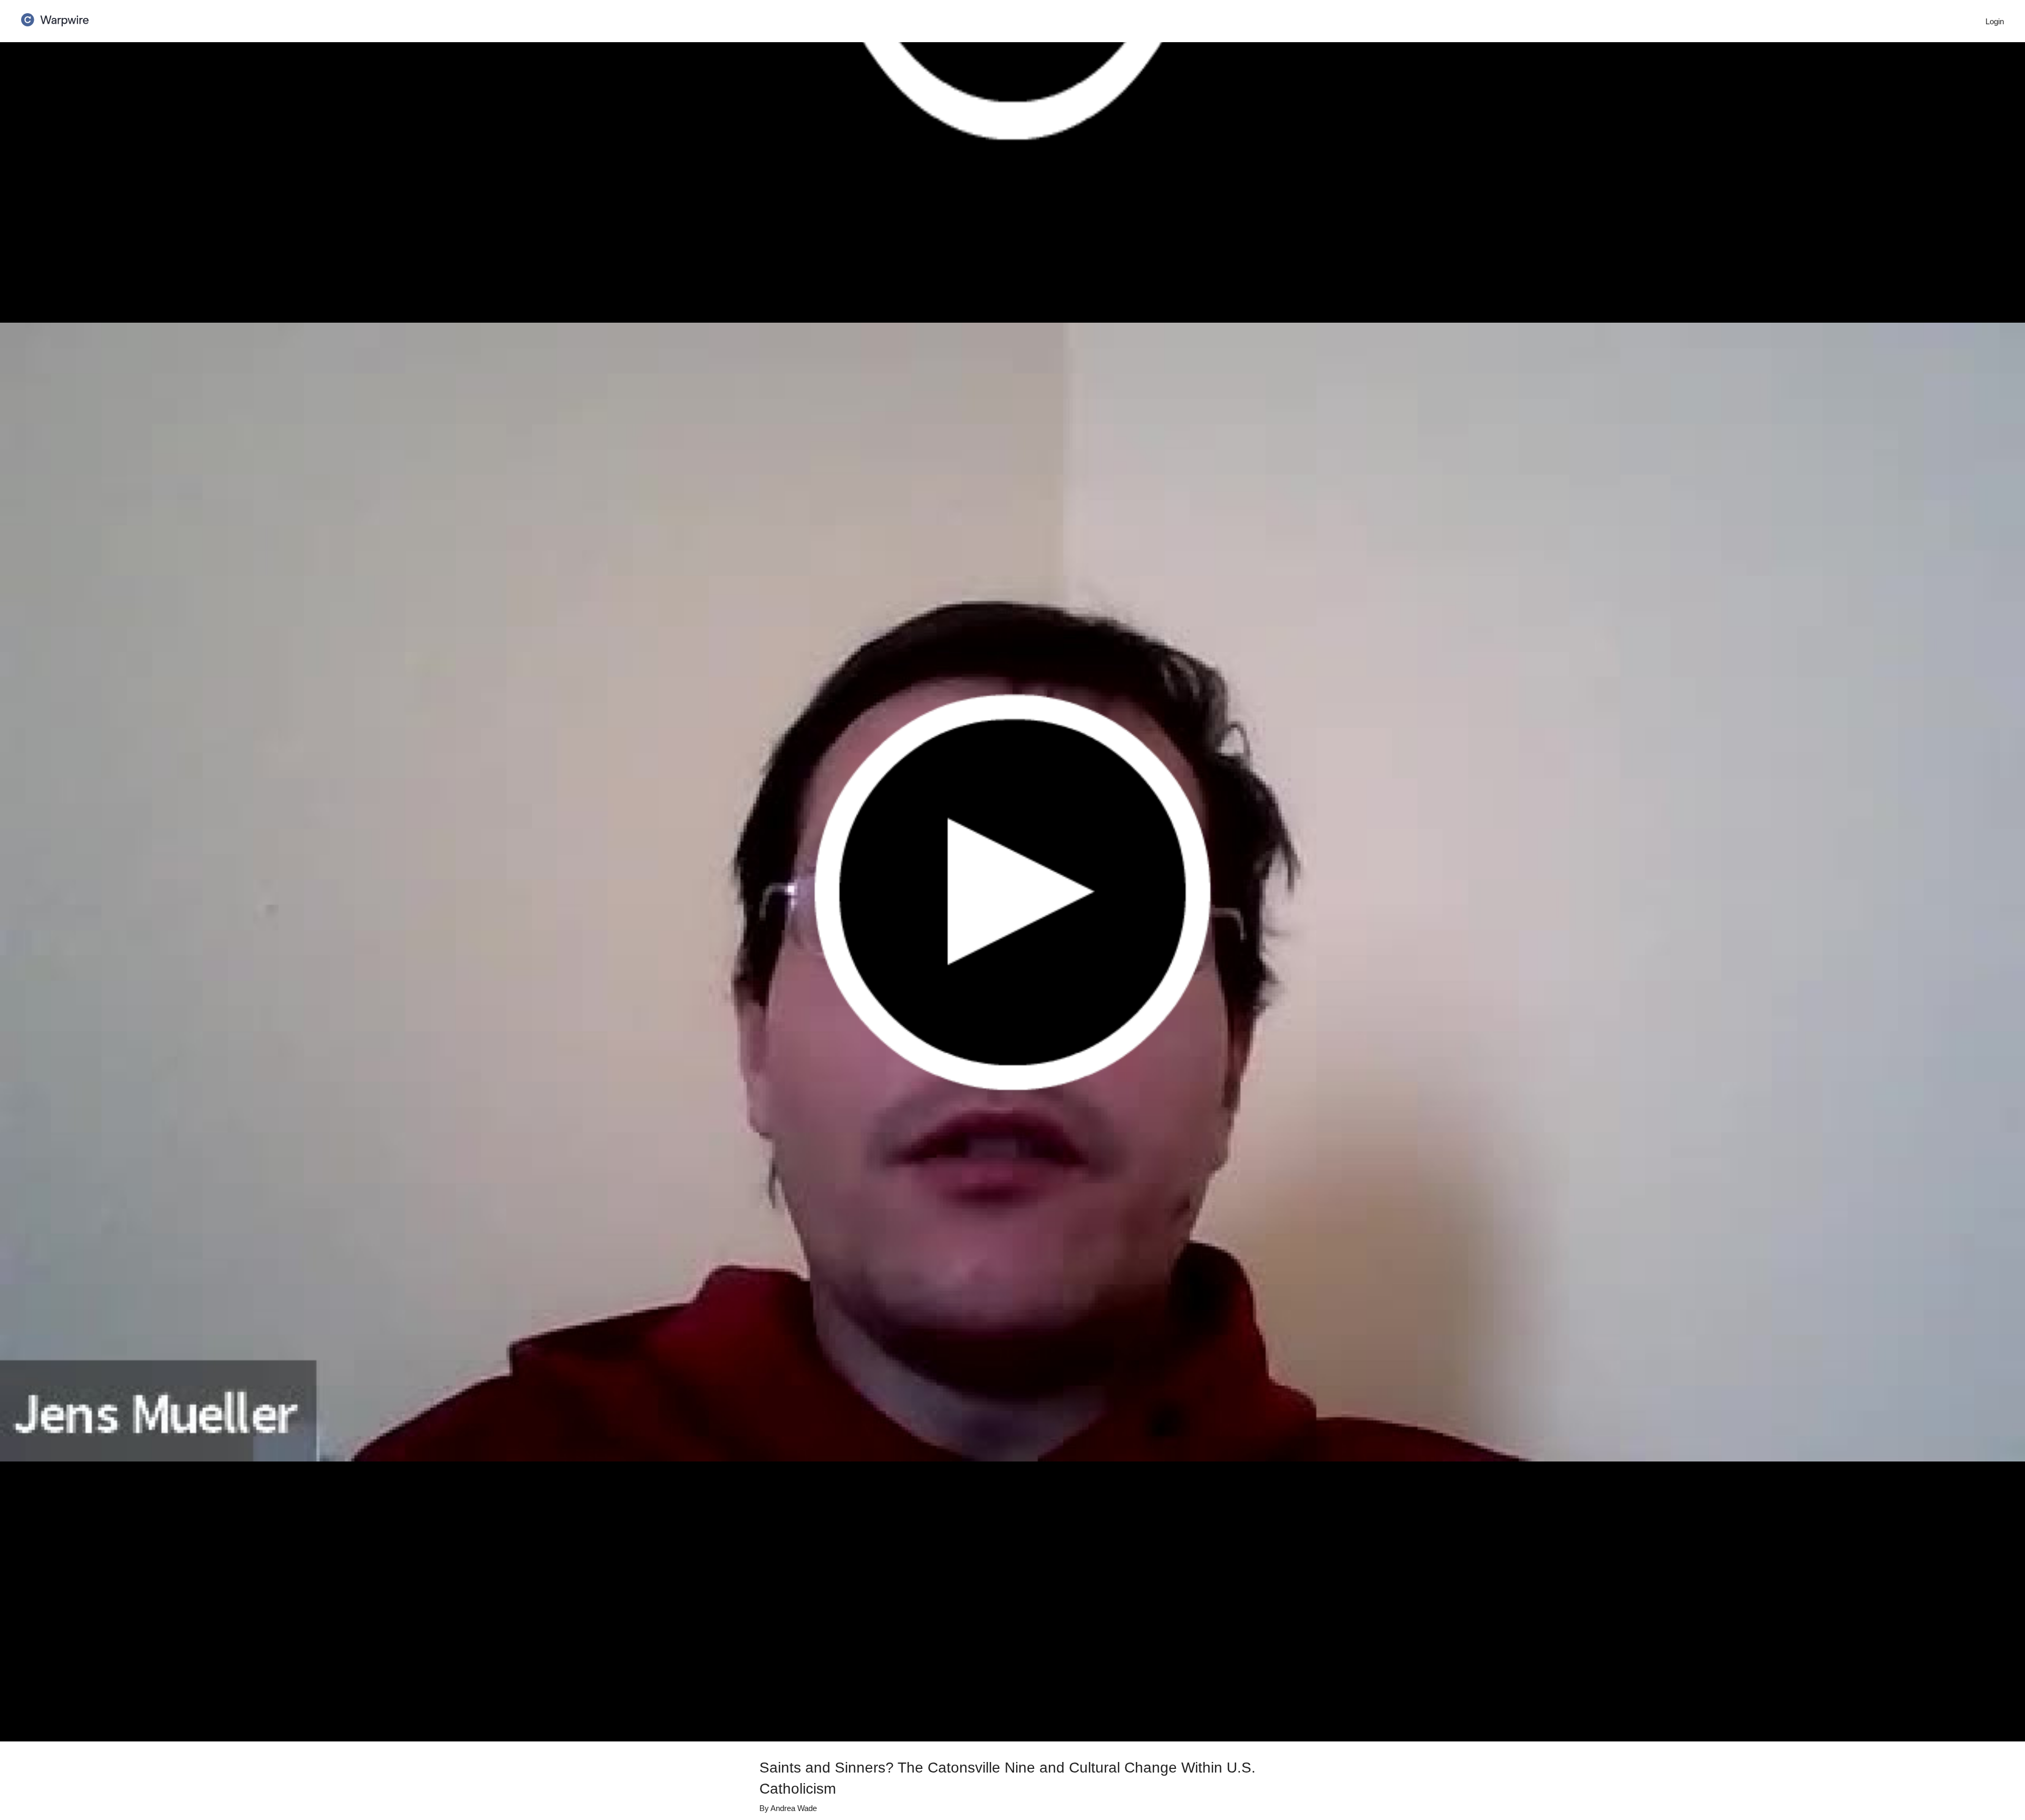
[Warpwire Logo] (55, 16)
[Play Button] (1012, 892)
